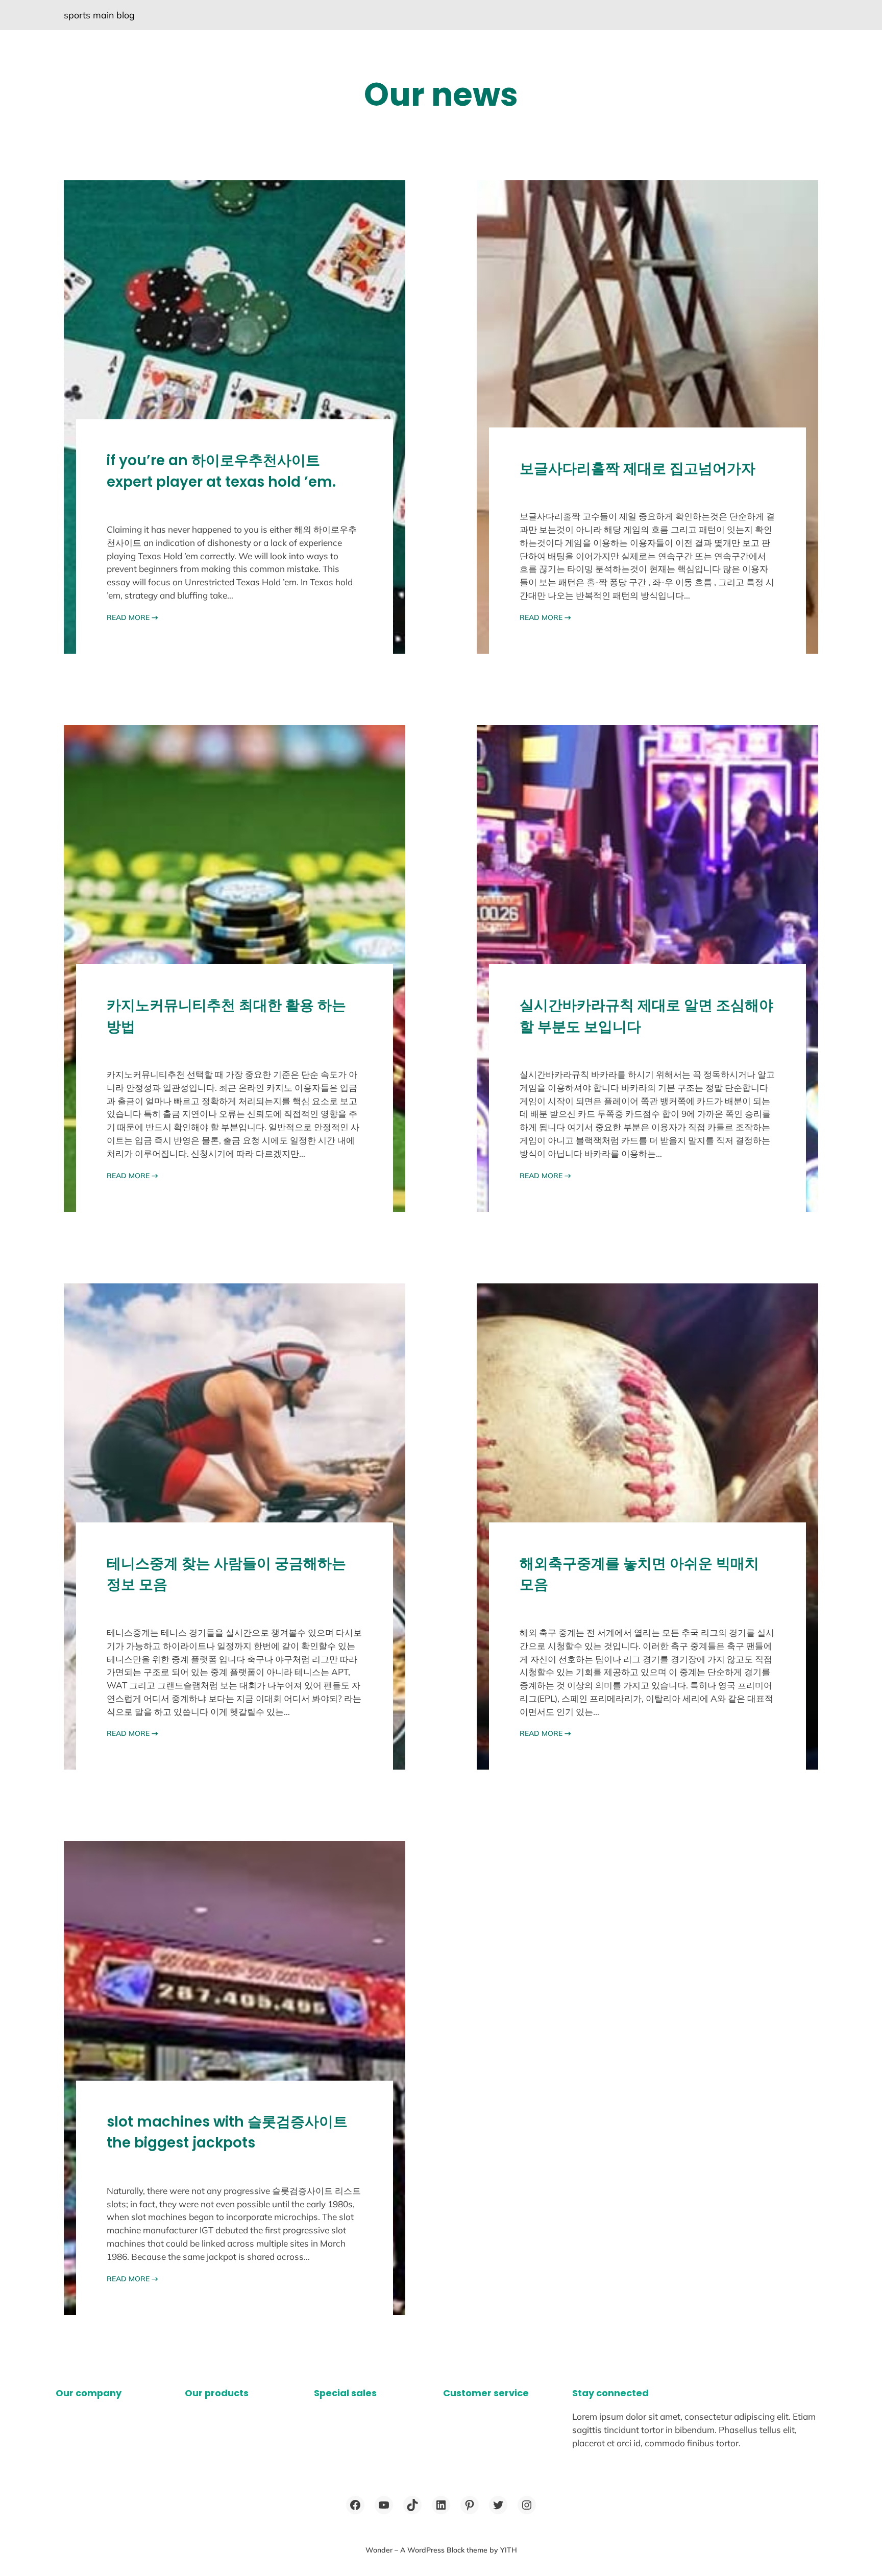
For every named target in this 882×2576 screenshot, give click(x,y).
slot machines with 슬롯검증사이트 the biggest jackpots (227, 2132)
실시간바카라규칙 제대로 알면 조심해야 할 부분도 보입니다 (646, 1016)
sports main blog (99, 15)
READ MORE (132, 617)
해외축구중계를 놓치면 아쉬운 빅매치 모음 (639, 1574)
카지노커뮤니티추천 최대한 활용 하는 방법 (226, 1016)
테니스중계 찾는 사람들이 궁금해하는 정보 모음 (226, 1574)
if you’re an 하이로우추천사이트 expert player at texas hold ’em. (221, 471)
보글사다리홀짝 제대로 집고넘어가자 (638, 469)
